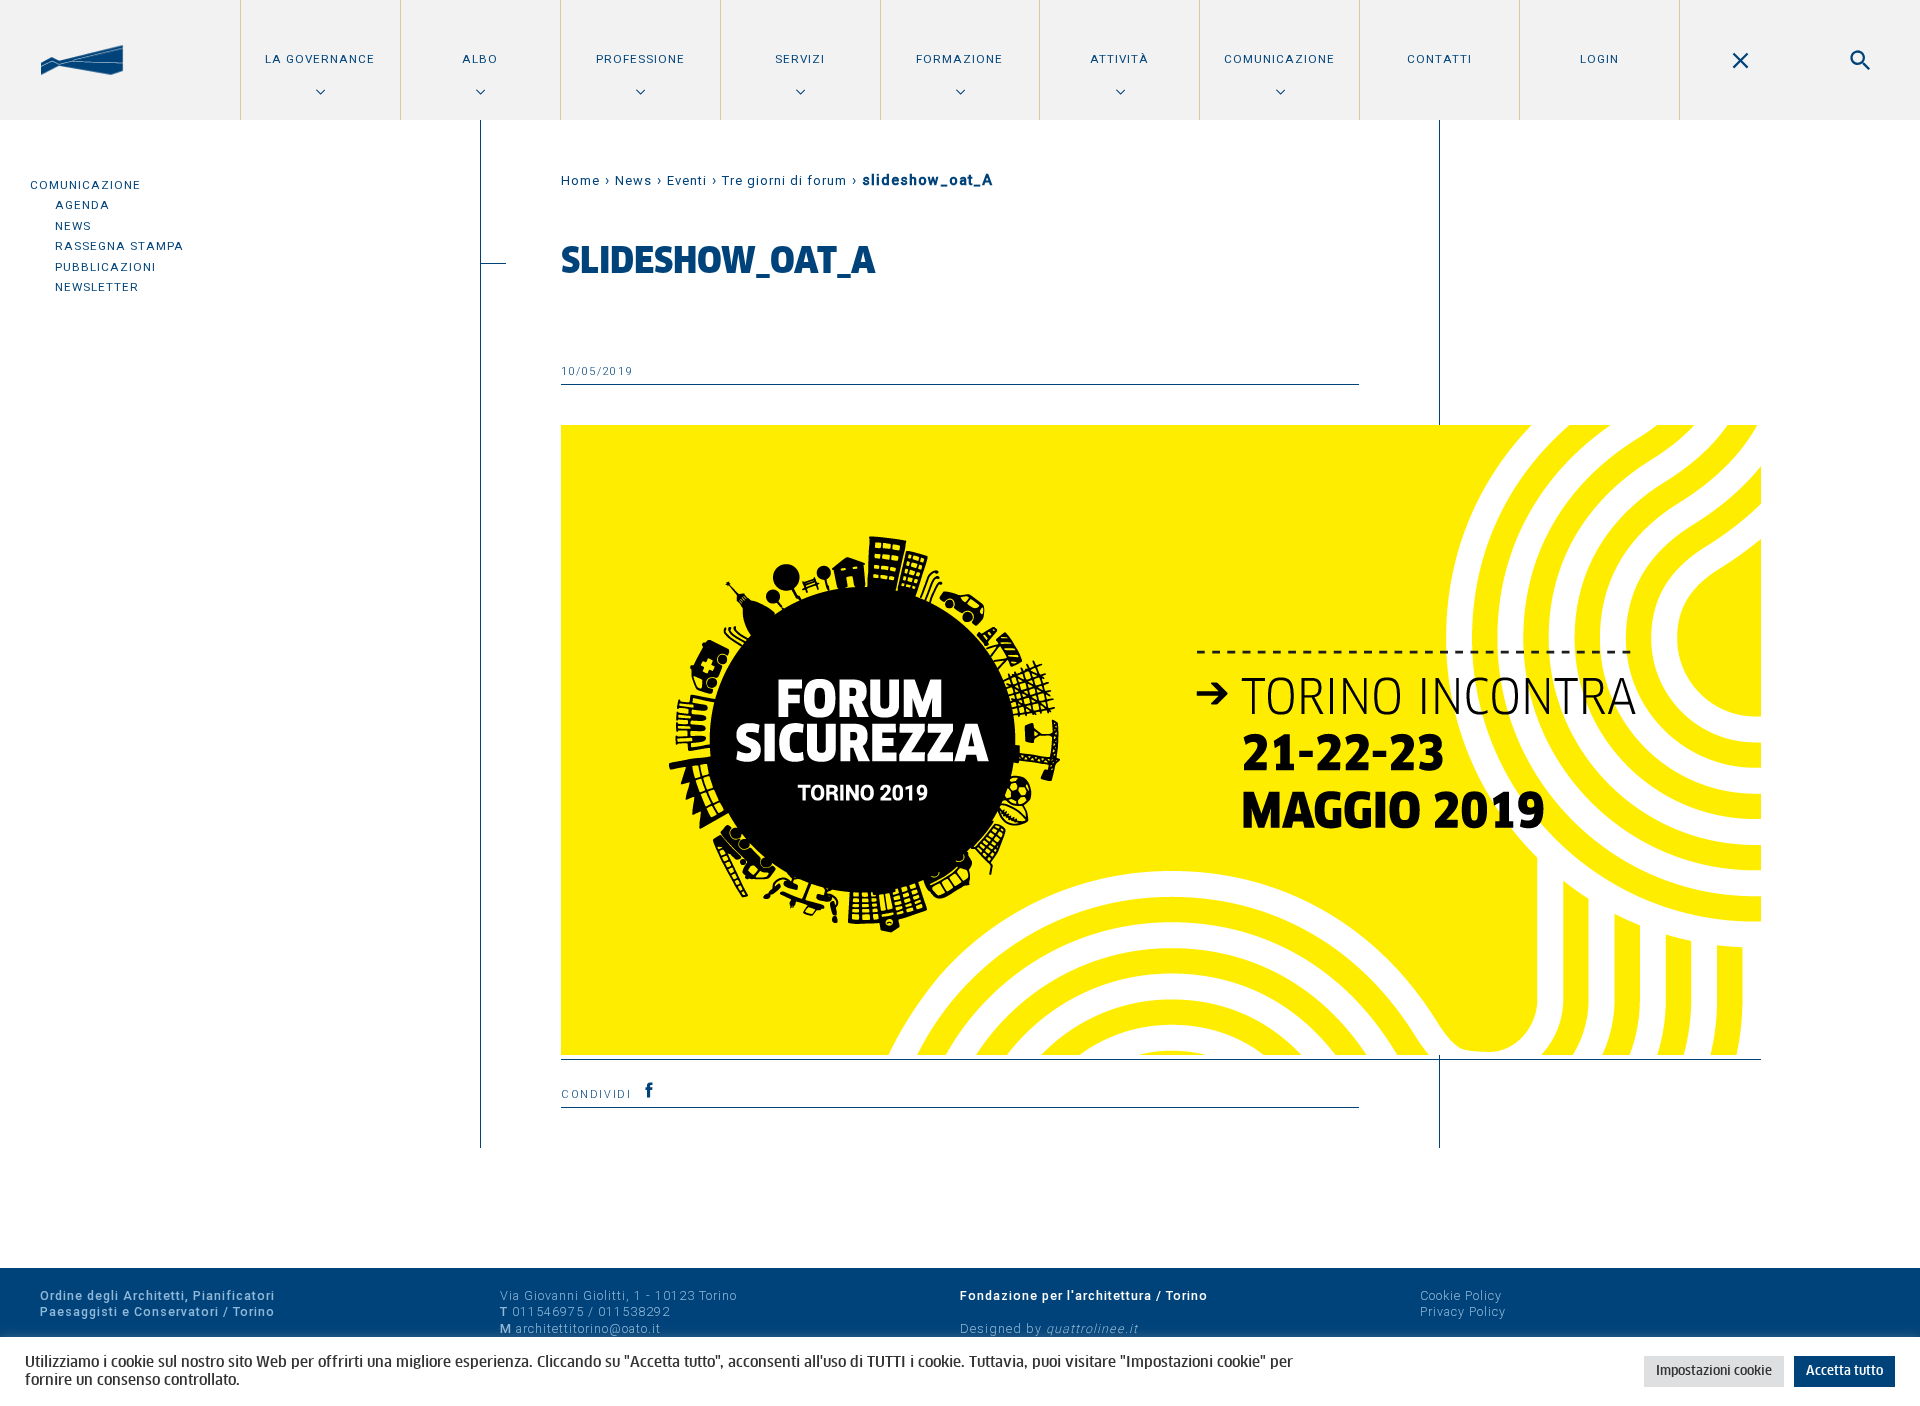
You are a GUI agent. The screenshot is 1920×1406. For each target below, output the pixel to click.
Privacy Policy (1463, 1311)
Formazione (959, 59)
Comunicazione (1279, 59)
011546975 (548, 1311)
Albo (480, 59)
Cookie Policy (1461, 1295)
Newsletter (97, 287)
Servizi (800, 59)
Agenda (82, 205)
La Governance (320, 59)
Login (1599, 59)
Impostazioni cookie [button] (1714, 1371)
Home (580, 180)
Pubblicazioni (105, 267)
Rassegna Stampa (119, 246)
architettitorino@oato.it (588, 1328)
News (73, 226)
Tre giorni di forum (784, 180)
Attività (1119, 59)
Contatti (1439, 59)
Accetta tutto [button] (1844, 1371)
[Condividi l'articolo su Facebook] (649, 1090)
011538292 (634, 1311)
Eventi (687, 180)
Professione (640, 59)
